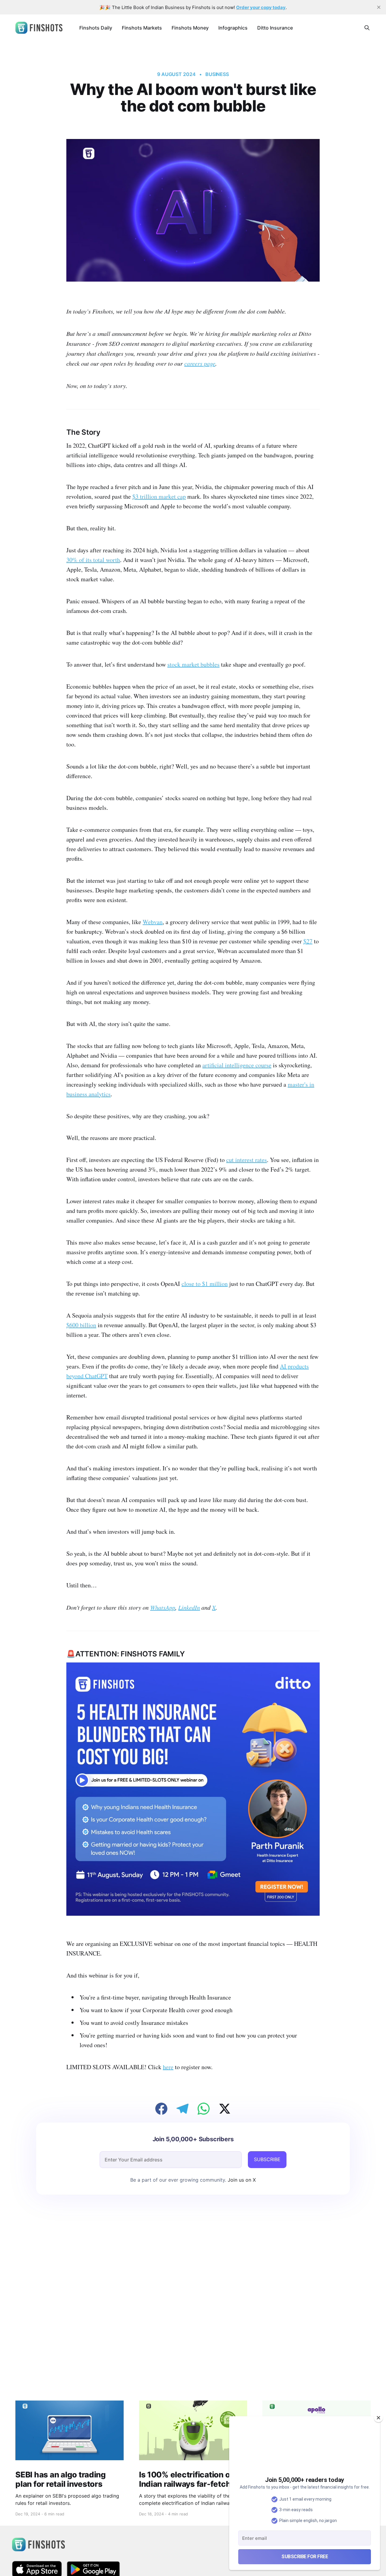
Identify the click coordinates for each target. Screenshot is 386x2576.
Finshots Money (190, 28)
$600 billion (81, 1325)
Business (217, 74)
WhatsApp (163, 1607)
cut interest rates (247, 1160)
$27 (308, 941)
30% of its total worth (93, 560)
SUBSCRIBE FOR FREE (305, 2557)
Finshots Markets (142, 28)
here (168, 2067)
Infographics (233, 28)
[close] (379, 7)
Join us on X (241, 2180)
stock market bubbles (193, 664)
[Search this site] (367, 28)
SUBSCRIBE (267, 2159)
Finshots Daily (96, 28)
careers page (200, 363)
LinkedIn (189, 1607)
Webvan (153, 922)
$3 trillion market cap (159, 496)
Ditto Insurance (275, 28)
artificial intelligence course (237, 1065)
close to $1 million (205, 1284)
